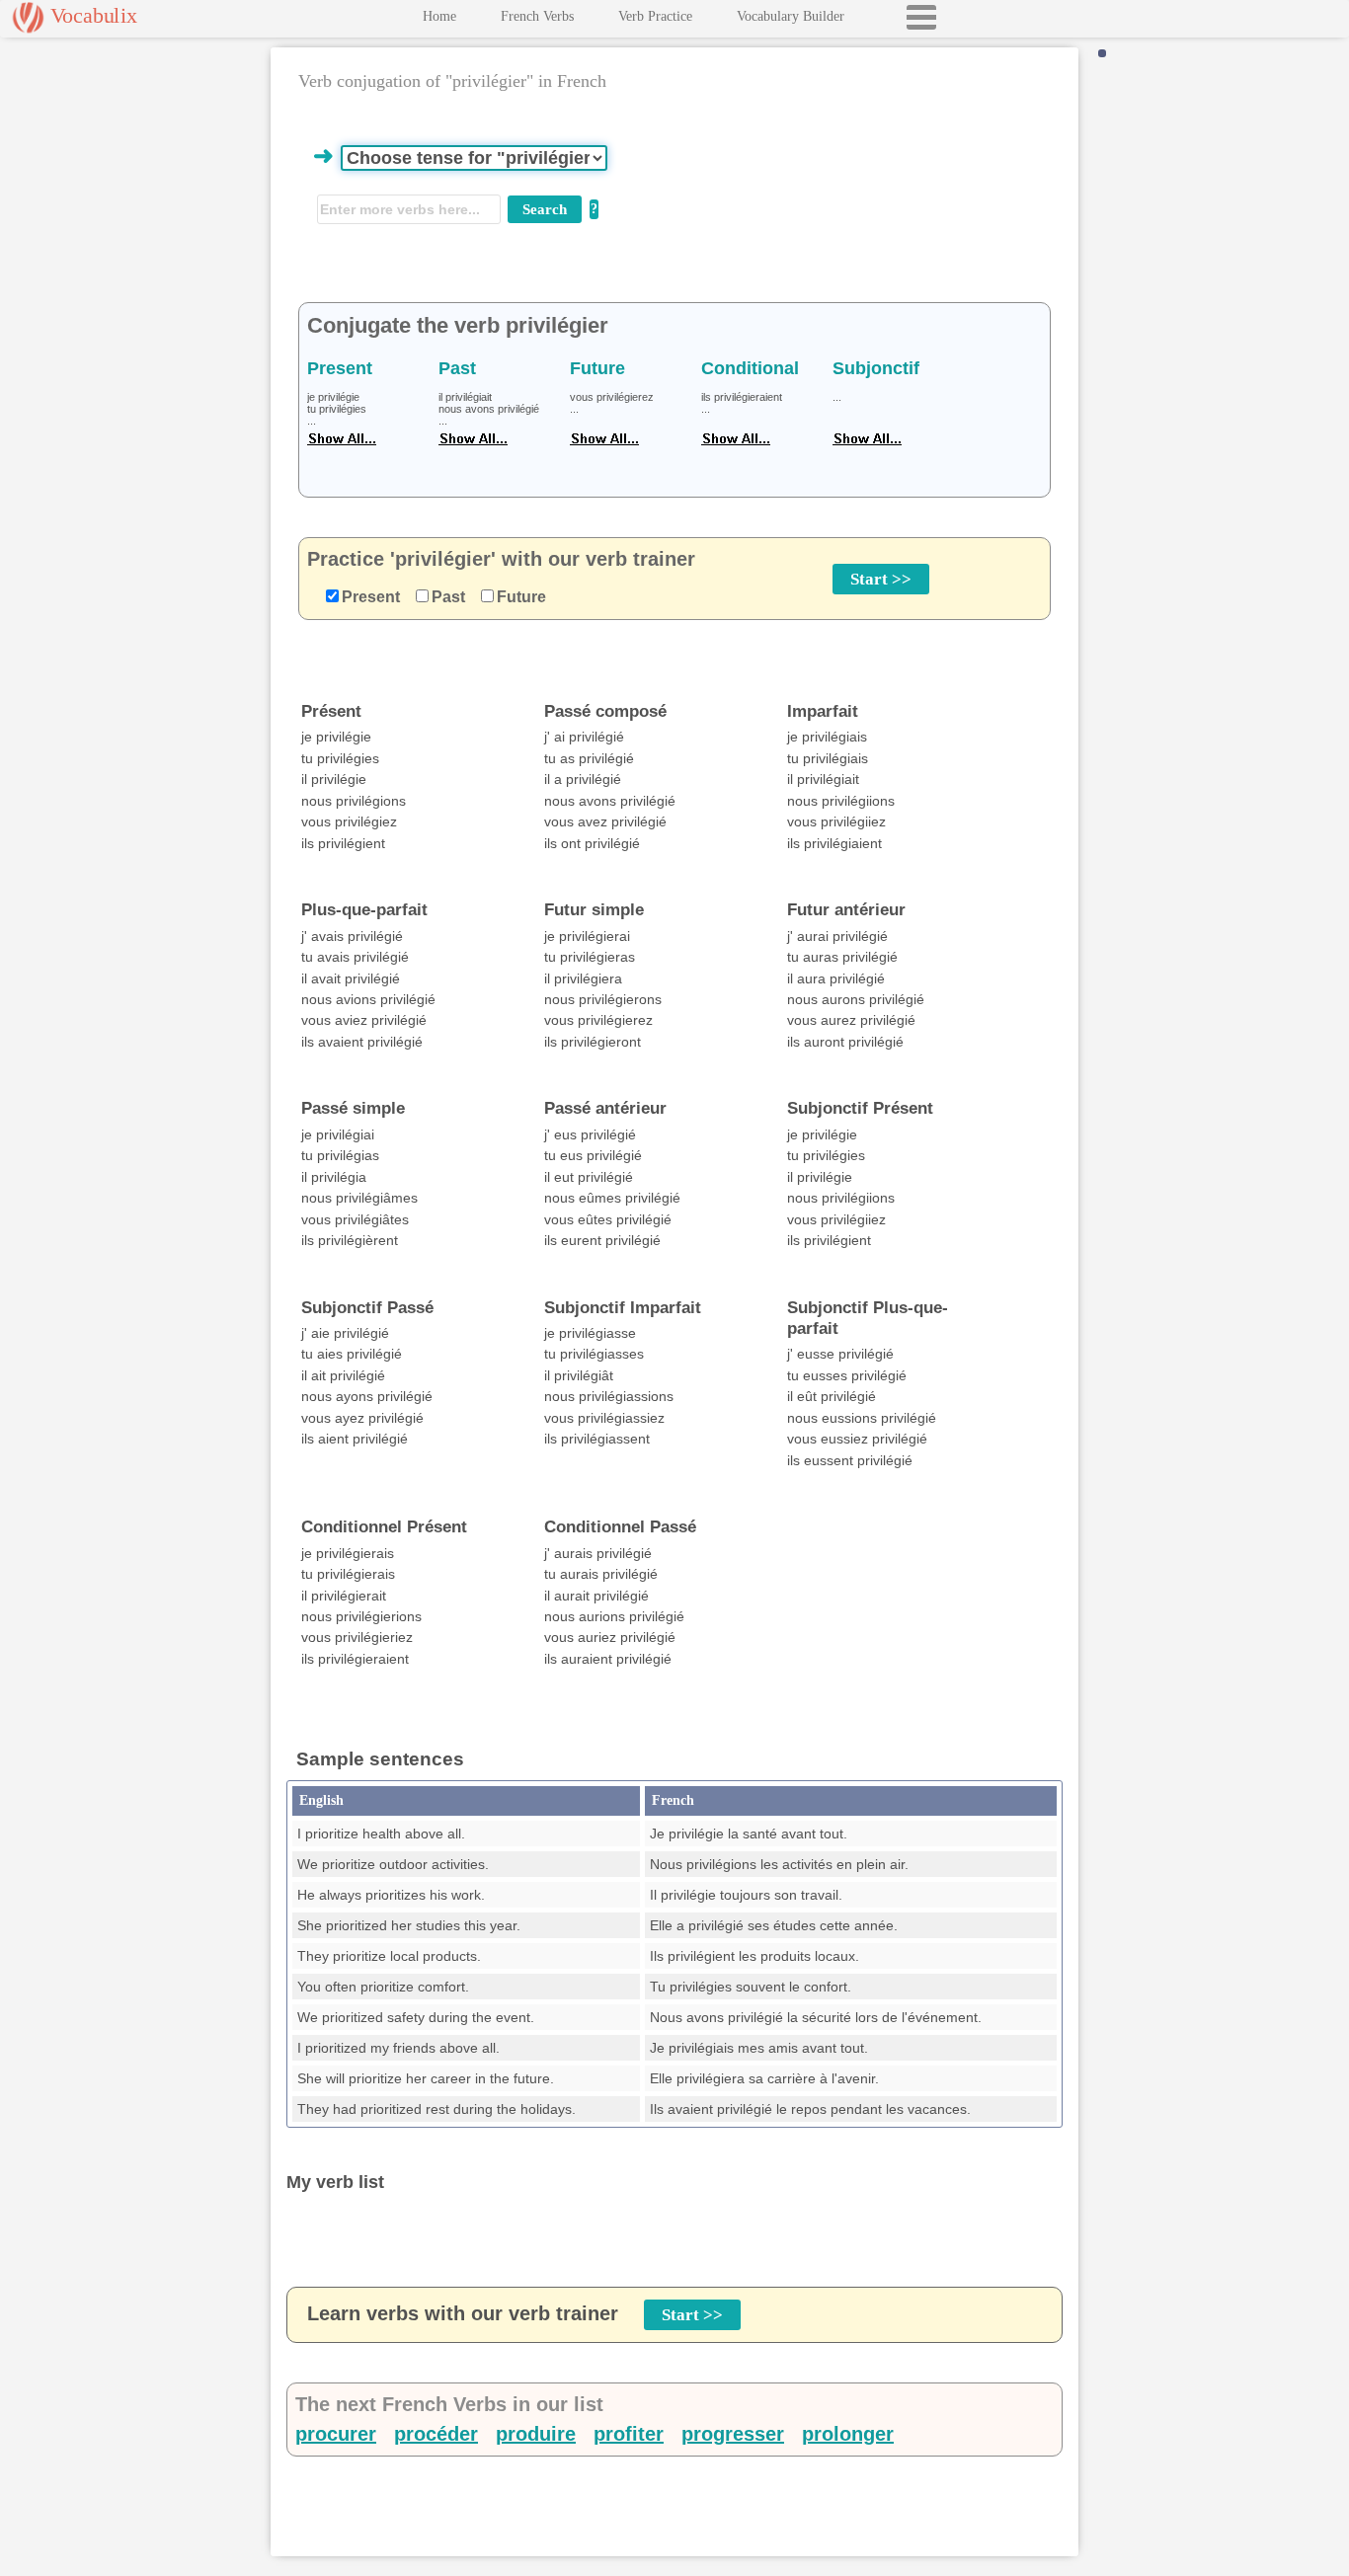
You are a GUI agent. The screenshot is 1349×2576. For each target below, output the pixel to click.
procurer (336, 2434)
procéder (436, 2434)
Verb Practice (655, 16)
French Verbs (537, 16)
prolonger (848, 2434)
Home (439, 16)
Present (371, 597)
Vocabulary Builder (791, 16)
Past (448, 597)
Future (521, 597)
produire (536, 2434)
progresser (733, 2434)
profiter (629, 2434)
